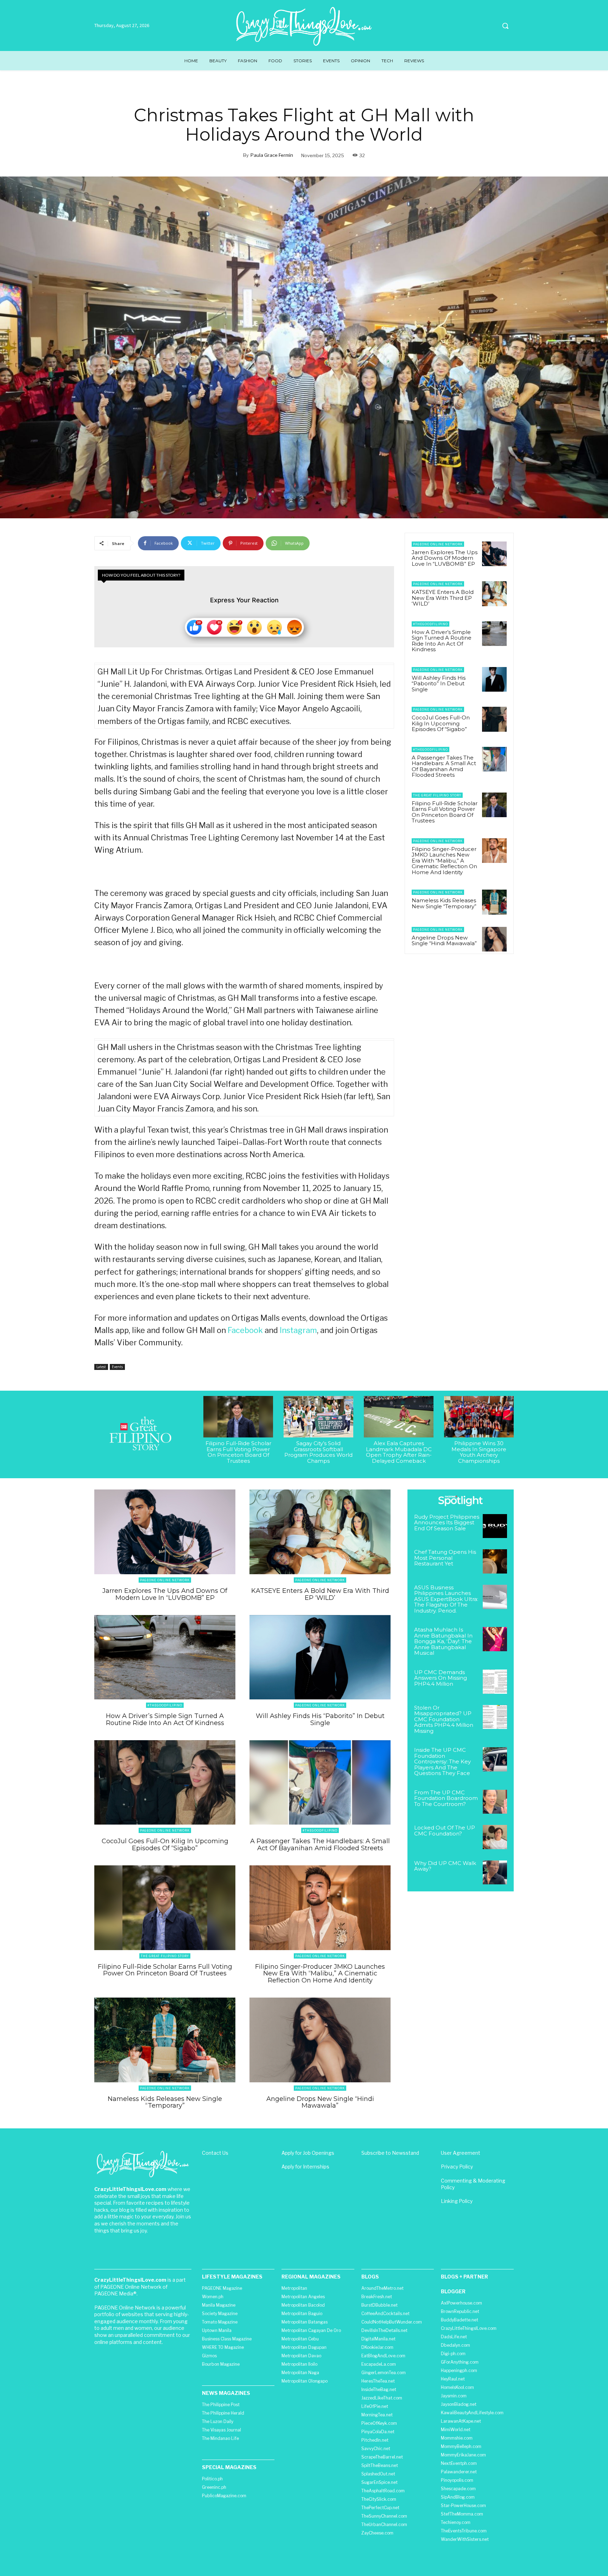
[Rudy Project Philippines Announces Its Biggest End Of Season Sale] (495, 1526)
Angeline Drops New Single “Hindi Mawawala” (444, 941)
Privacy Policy (457, 2167)
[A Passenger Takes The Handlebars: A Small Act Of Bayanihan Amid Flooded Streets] (494, 759)
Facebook (245, 1330)
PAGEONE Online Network (438, 544)
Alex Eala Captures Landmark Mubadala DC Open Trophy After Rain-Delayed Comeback (399, 1452)
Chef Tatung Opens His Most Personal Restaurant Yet (445, 1558)
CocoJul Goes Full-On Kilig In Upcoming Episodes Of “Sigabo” (441, 723)
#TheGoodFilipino (430, 624)
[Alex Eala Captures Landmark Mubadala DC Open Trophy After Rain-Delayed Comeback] (399, 1417)
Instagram (298, 1330)
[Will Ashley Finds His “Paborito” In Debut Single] (494, 679)
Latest (101, 1367)
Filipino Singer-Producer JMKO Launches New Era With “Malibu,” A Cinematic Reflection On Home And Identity (444, 861)
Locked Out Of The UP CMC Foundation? (445, 1831)
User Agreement (461, 2153)
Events (117, 1367)
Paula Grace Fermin (272, 155)
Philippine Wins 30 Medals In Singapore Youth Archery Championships (479, 1452)
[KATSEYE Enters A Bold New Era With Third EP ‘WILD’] (494, 594)
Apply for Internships (305, 2167)
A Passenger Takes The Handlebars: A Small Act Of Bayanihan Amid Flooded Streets (444, 766)
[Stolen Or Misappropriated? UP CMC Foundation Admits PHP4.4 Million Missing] (495, 1717)
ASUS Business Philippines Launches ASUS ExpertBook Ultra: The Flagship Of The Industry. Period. (446, 1599)
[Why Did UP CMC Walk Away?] (495, 1873)
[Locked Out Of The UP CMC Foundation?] (495, 1837)
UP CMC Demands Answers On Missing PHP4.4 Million (441, 1678)
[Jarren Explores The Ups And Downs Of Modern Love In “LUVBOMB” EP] (494, 554)
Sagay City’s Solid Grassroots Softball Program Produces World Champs (318, 1452)
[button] (505, 26)
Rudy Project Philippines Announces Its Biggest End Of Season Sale (447, 1523)
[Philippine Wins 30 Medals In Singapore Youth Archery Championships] (479, 1417)
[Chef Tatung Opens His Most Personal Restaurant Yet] (495, 1561)
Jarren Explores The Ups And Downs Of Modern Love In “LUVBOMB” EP (445, 558)
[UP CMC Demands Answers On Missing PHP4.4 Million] (495, 1682)
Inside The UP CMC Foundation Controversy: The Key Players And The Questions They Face (442, 1761)
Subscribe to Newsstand (390, 2153)
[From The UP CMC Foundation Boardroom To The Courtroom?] (495, 1802)
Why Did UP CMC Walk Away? (445, 1866)
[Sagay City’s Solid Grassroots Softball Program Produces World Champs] (318, 1417)
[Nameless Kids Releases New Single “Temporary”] (494, 902)
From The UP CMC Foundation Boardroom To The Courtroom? (446, 1798)
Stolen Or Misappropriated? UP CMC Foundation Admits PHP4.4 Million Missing (444, 1719)
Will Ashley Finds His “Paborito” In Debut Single (439, 684)
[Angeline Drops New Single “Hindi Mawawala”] (494, 939)
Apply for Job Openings (308, 2153)
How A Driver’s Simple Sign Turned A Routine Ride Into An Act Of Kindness (442, 641)
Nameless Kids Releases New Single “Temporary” (444, 903)
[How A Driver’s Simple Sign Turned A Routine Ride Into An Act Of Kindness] (494, 634)
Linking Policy (457, 2201)
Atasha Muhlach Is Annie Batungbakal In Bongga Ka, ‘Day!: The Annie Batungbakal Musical (443, 1641)
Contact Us (215, 2153)
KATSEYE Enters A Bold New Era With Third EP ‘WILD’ (443, 598)
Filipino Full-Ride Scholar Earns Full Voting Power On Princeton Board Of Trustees (445, 812)
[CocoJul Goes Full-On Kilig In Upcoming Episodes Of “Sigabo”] (494, 719)
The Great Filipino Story (437, 795)
